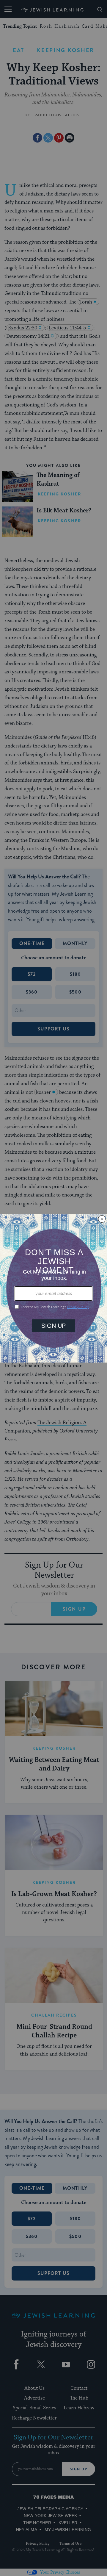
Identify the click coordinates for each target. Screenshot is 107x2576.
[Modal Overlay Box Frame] (53, 1288)
